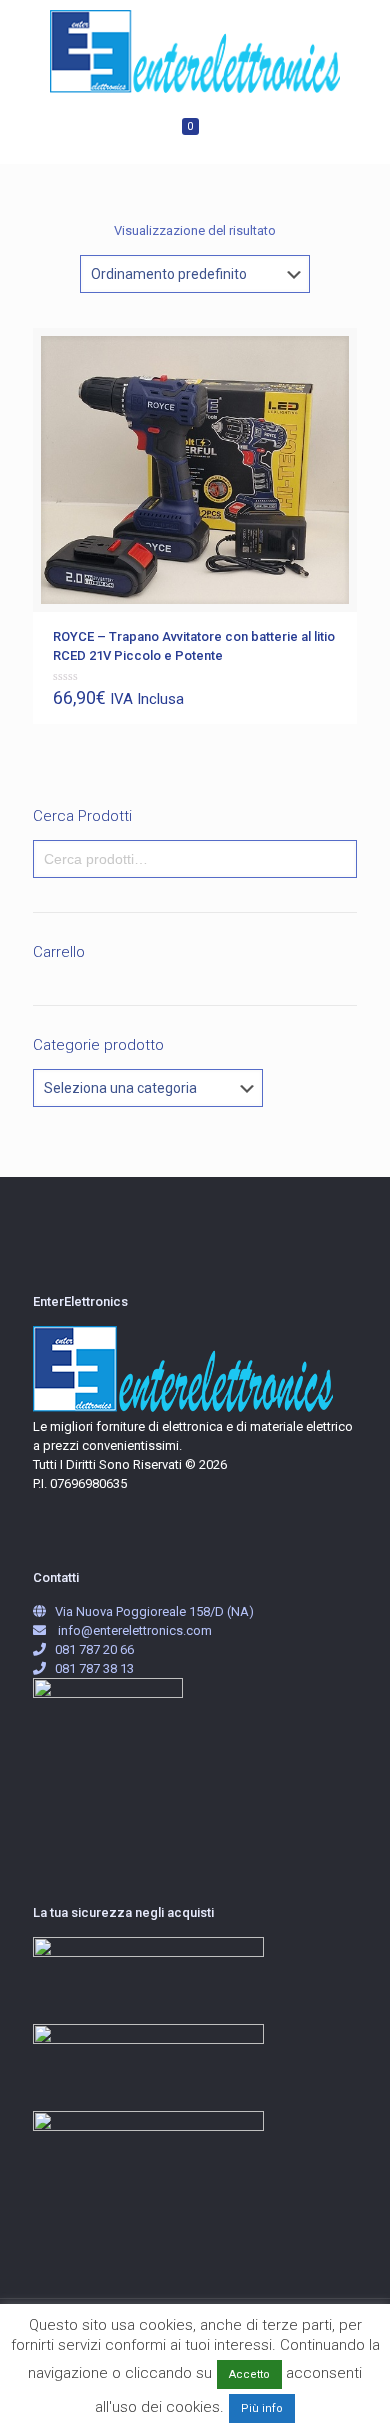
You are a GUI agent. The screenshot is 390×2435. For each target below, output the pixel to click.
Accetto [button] (249, 2374)
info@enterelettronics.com (135, 1630)
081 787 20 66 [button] (94, 1649)
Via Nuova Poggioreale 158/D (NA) (154, 1611)
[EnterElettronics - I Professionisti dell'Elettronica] (195, 51)
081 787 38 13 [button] (94, 1668)
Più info (262, 2408)
